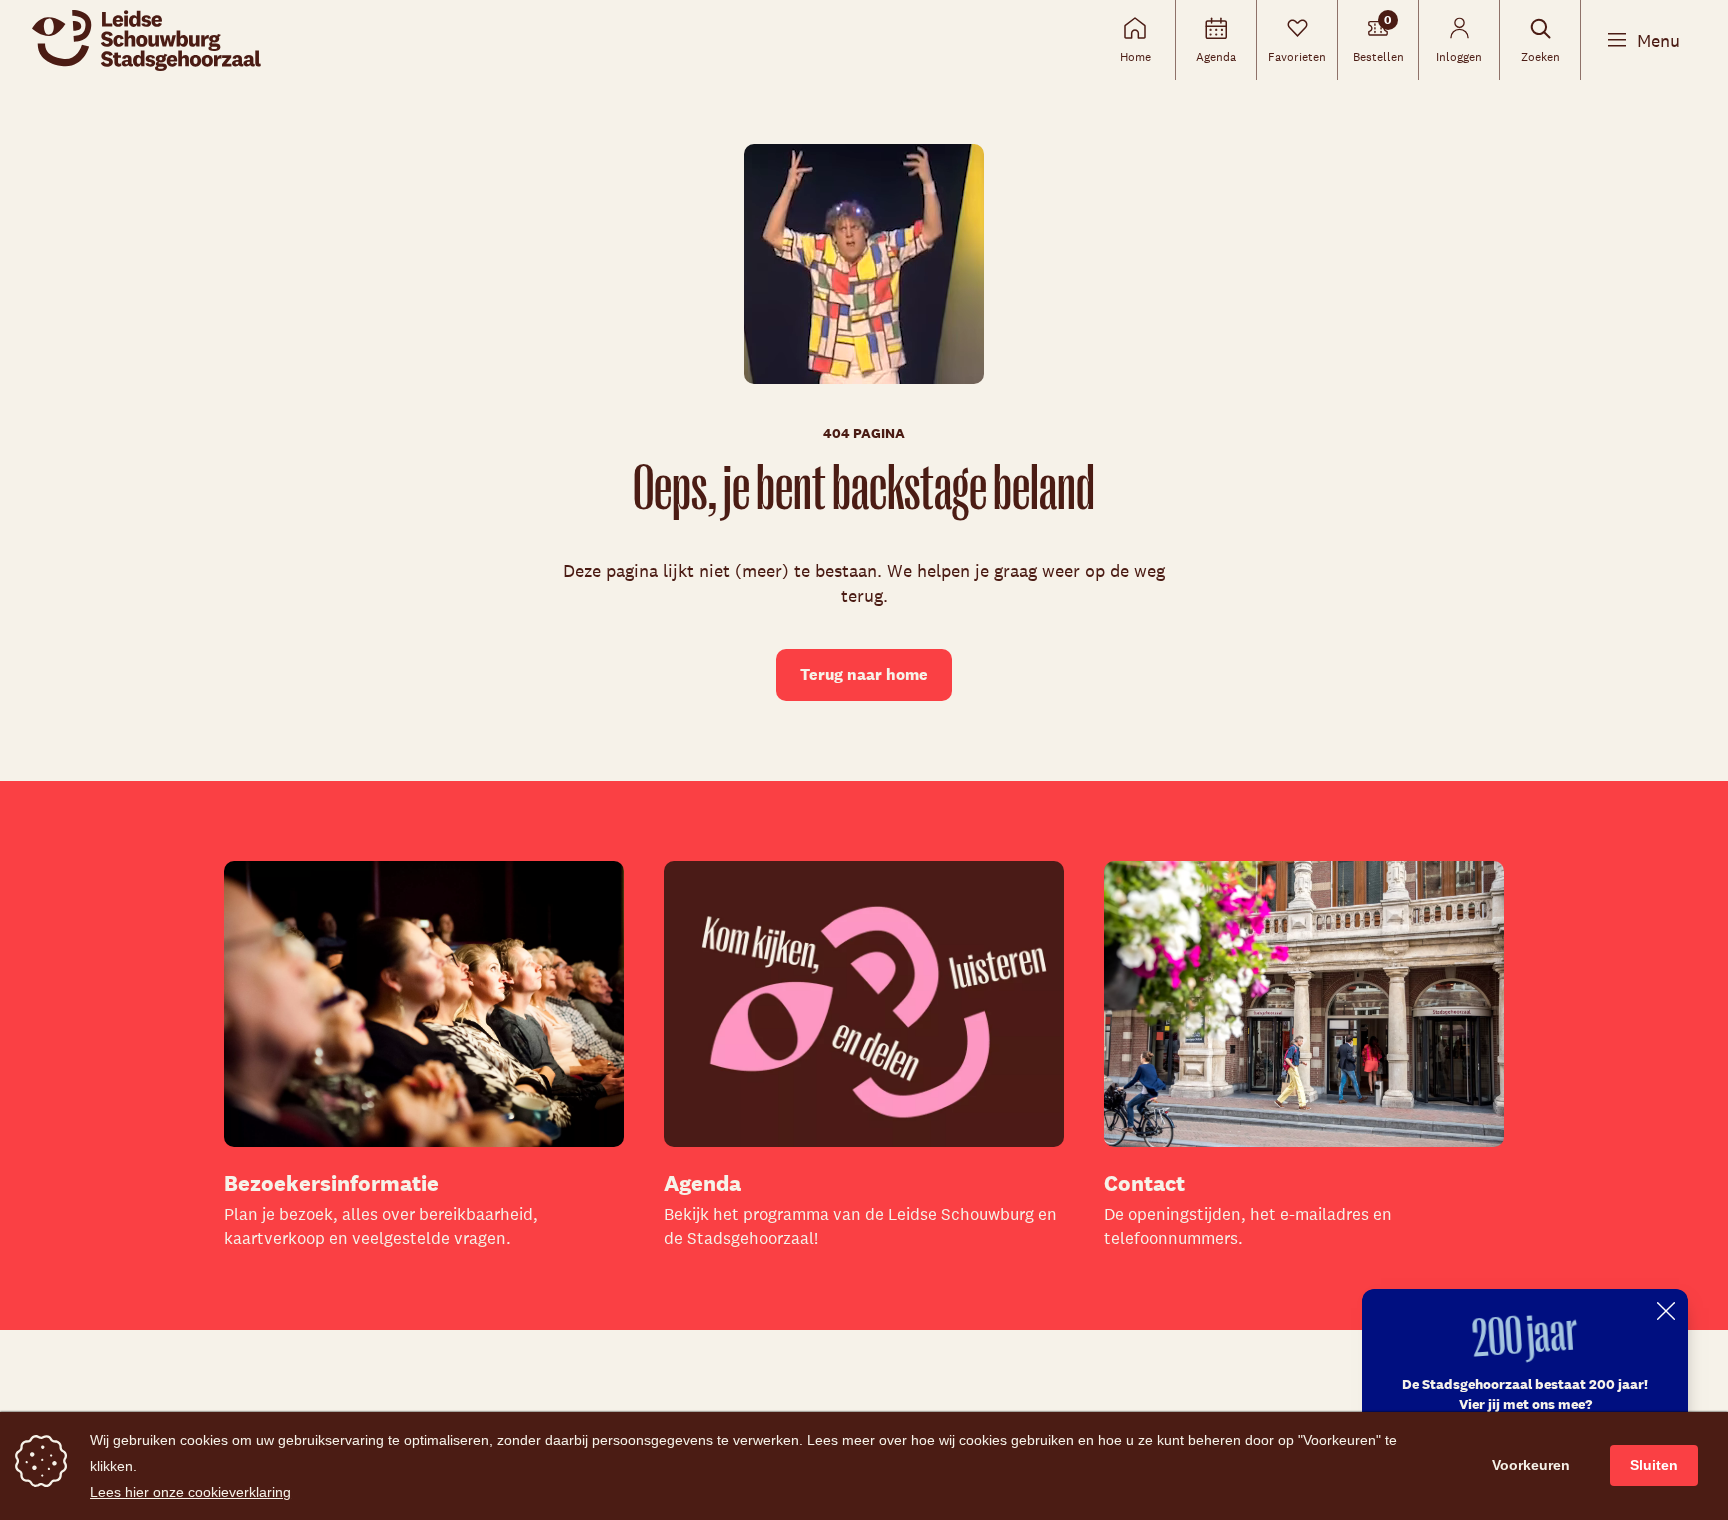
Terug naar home (864, 674)
